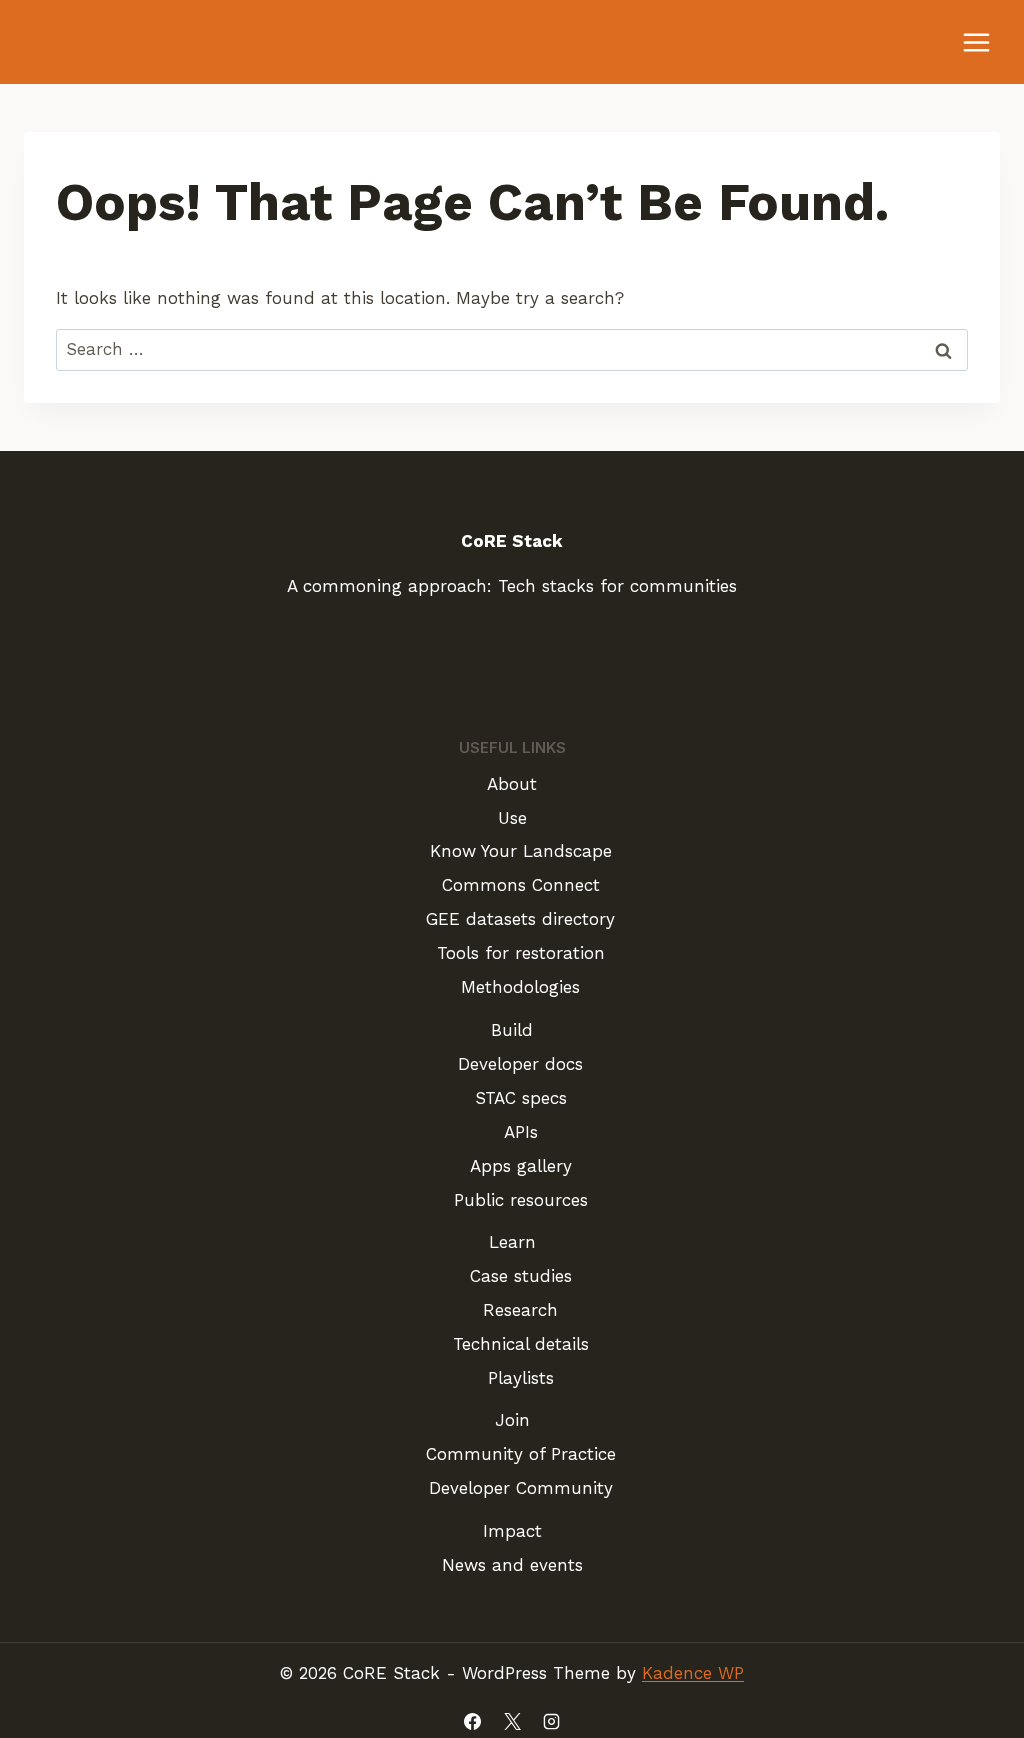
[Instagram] (551, 1721)
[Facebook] (473, 1721)
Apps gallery (521, 1166)
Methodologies (520, 987)
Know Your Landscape (521, 851)
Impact (512, 1531)
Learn (512, 1242)
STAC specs (521, 1098)
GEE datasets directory (520, 919)
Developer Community (521, 1488)
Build (512, 1030)
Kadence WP (693, 1673)
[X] (512, 1721)
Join (512, 1420)
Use (512, 818)
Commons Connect (521, 885)
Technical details (521, 1344)
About (512, 784)
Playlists (521, 1378)
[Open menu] (976, 42)
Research (520, 1310)
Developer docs (520, 1064)
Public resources (521, 1200)
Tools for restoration (521, 953)
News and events (512, 1565)
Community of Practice (521, 1454)
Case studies (521, 1276)
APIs (521, 1132)
